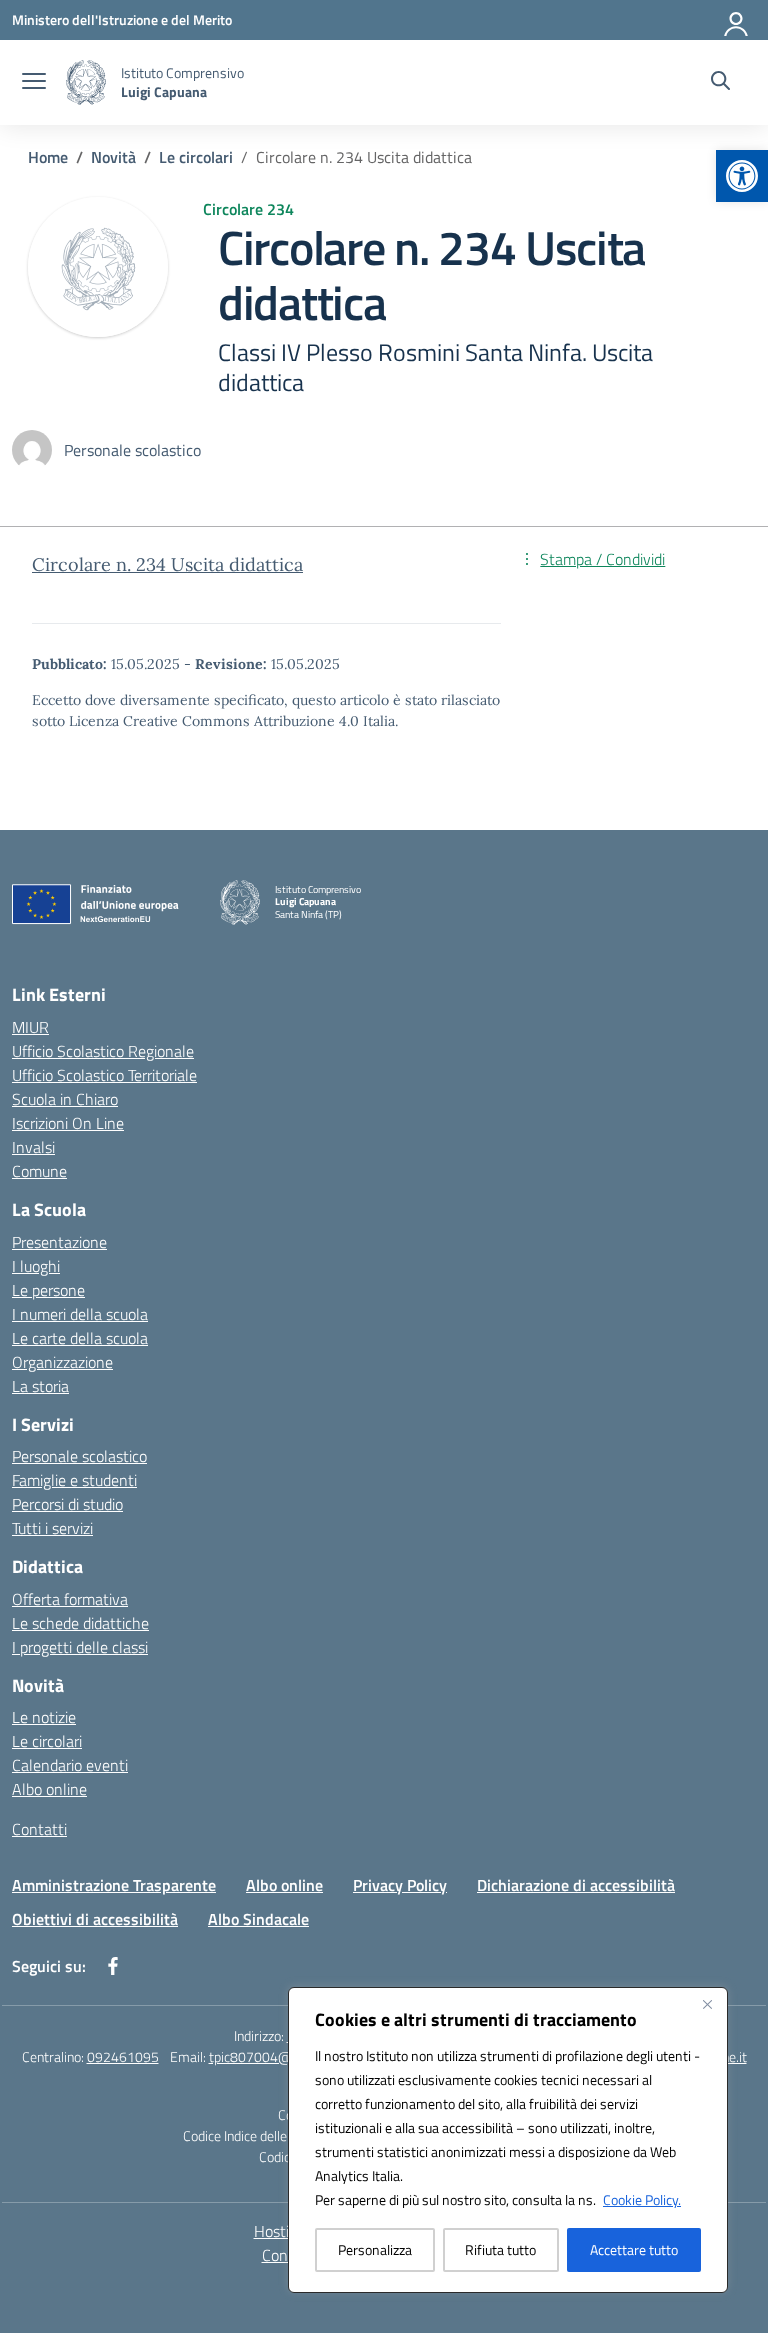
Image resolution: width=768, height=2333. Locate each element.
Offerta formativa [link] (70, 1599)
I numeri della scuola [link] (80, 1314)
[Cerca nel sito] (720, 83)
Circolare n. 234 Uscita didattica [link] (167, 564)
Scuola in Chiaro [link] (65, 1099)
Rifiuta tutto (500, 2249)
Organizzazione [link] (62, 1362)
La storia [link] (40, 1386)
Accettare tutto (634, 2249)
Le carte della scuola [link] (80, 1338)
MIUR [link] (30, 1027)
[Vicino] (707, 2004)
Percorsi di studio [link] (67, 1504)
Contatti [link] (39, 1829)
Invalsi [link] (33, 1147)
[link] (742, 176)
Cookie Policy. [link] (642, 2199)
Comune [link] (39, 1171)
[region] (508, 2140)
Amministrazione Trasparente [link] (114, 1885)
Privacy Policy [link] (400, 1885)
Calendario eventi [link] (70, 1765)
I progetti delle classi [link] (80, 1647)
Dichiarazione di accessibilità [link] (576, 1885)
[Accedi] (737, 20)
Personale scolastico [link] (79, 1456)
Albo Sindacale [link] (258, 1919)
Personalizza (375, 2249)
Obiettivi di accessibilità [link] (95, 1919)
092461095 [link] (123, 2056)
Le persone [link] (48, 1290)
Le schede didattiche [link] (80, 1623)
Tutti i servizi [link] (52, 1528)
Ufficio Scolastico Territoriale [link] (104, 1075)
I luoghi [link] (36, 1266)
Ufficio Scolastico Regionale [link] (103, 1051)
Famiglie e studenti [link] (74, 1480)
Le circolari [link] (47, 1741)
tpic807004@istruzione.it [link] (284, 2056)
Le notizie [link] (44, 1717)
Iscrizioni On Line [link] (68, 1123)
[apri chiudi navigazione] (34, 83)
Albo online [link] (49, 1789)
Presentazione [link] (59, 1242)
